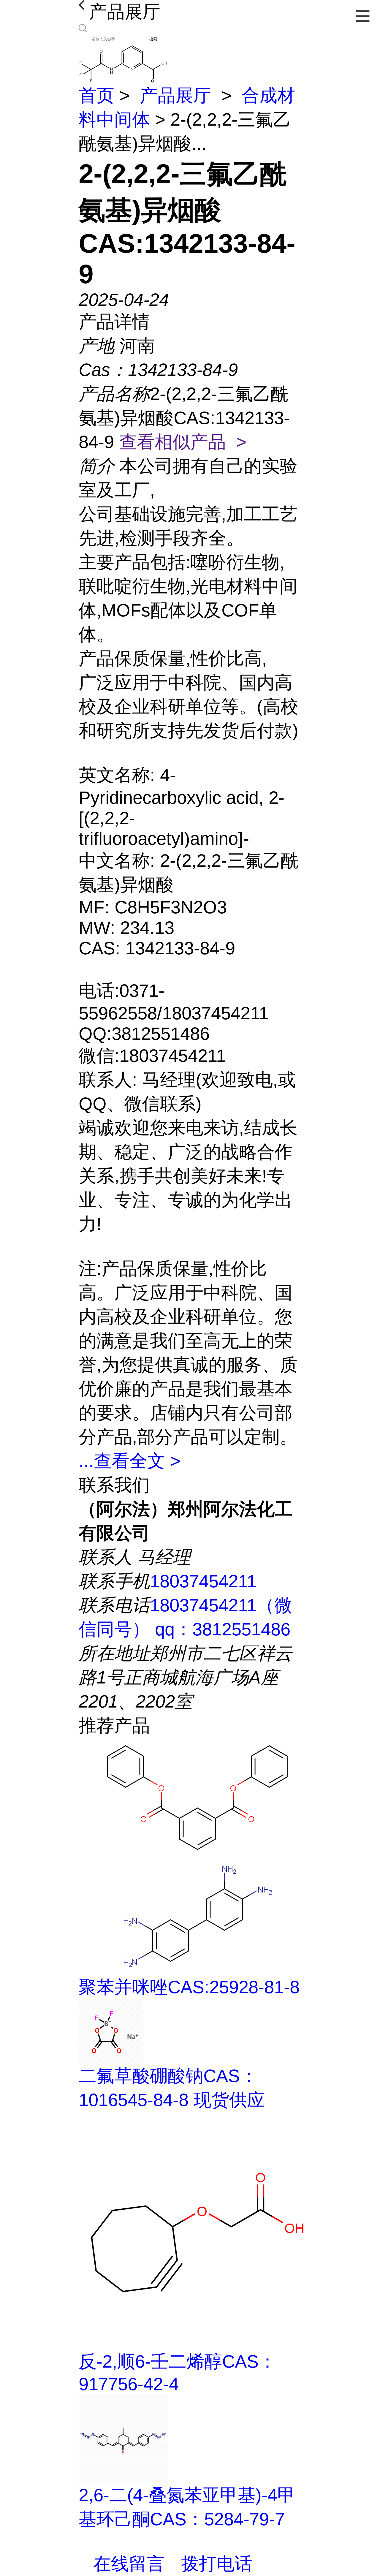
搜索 (153, 39)
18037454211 (203, 1581)
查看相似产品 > (183, 442)
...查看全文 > (130, 1461)
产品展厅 (175, 95)
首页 (96, 95)
